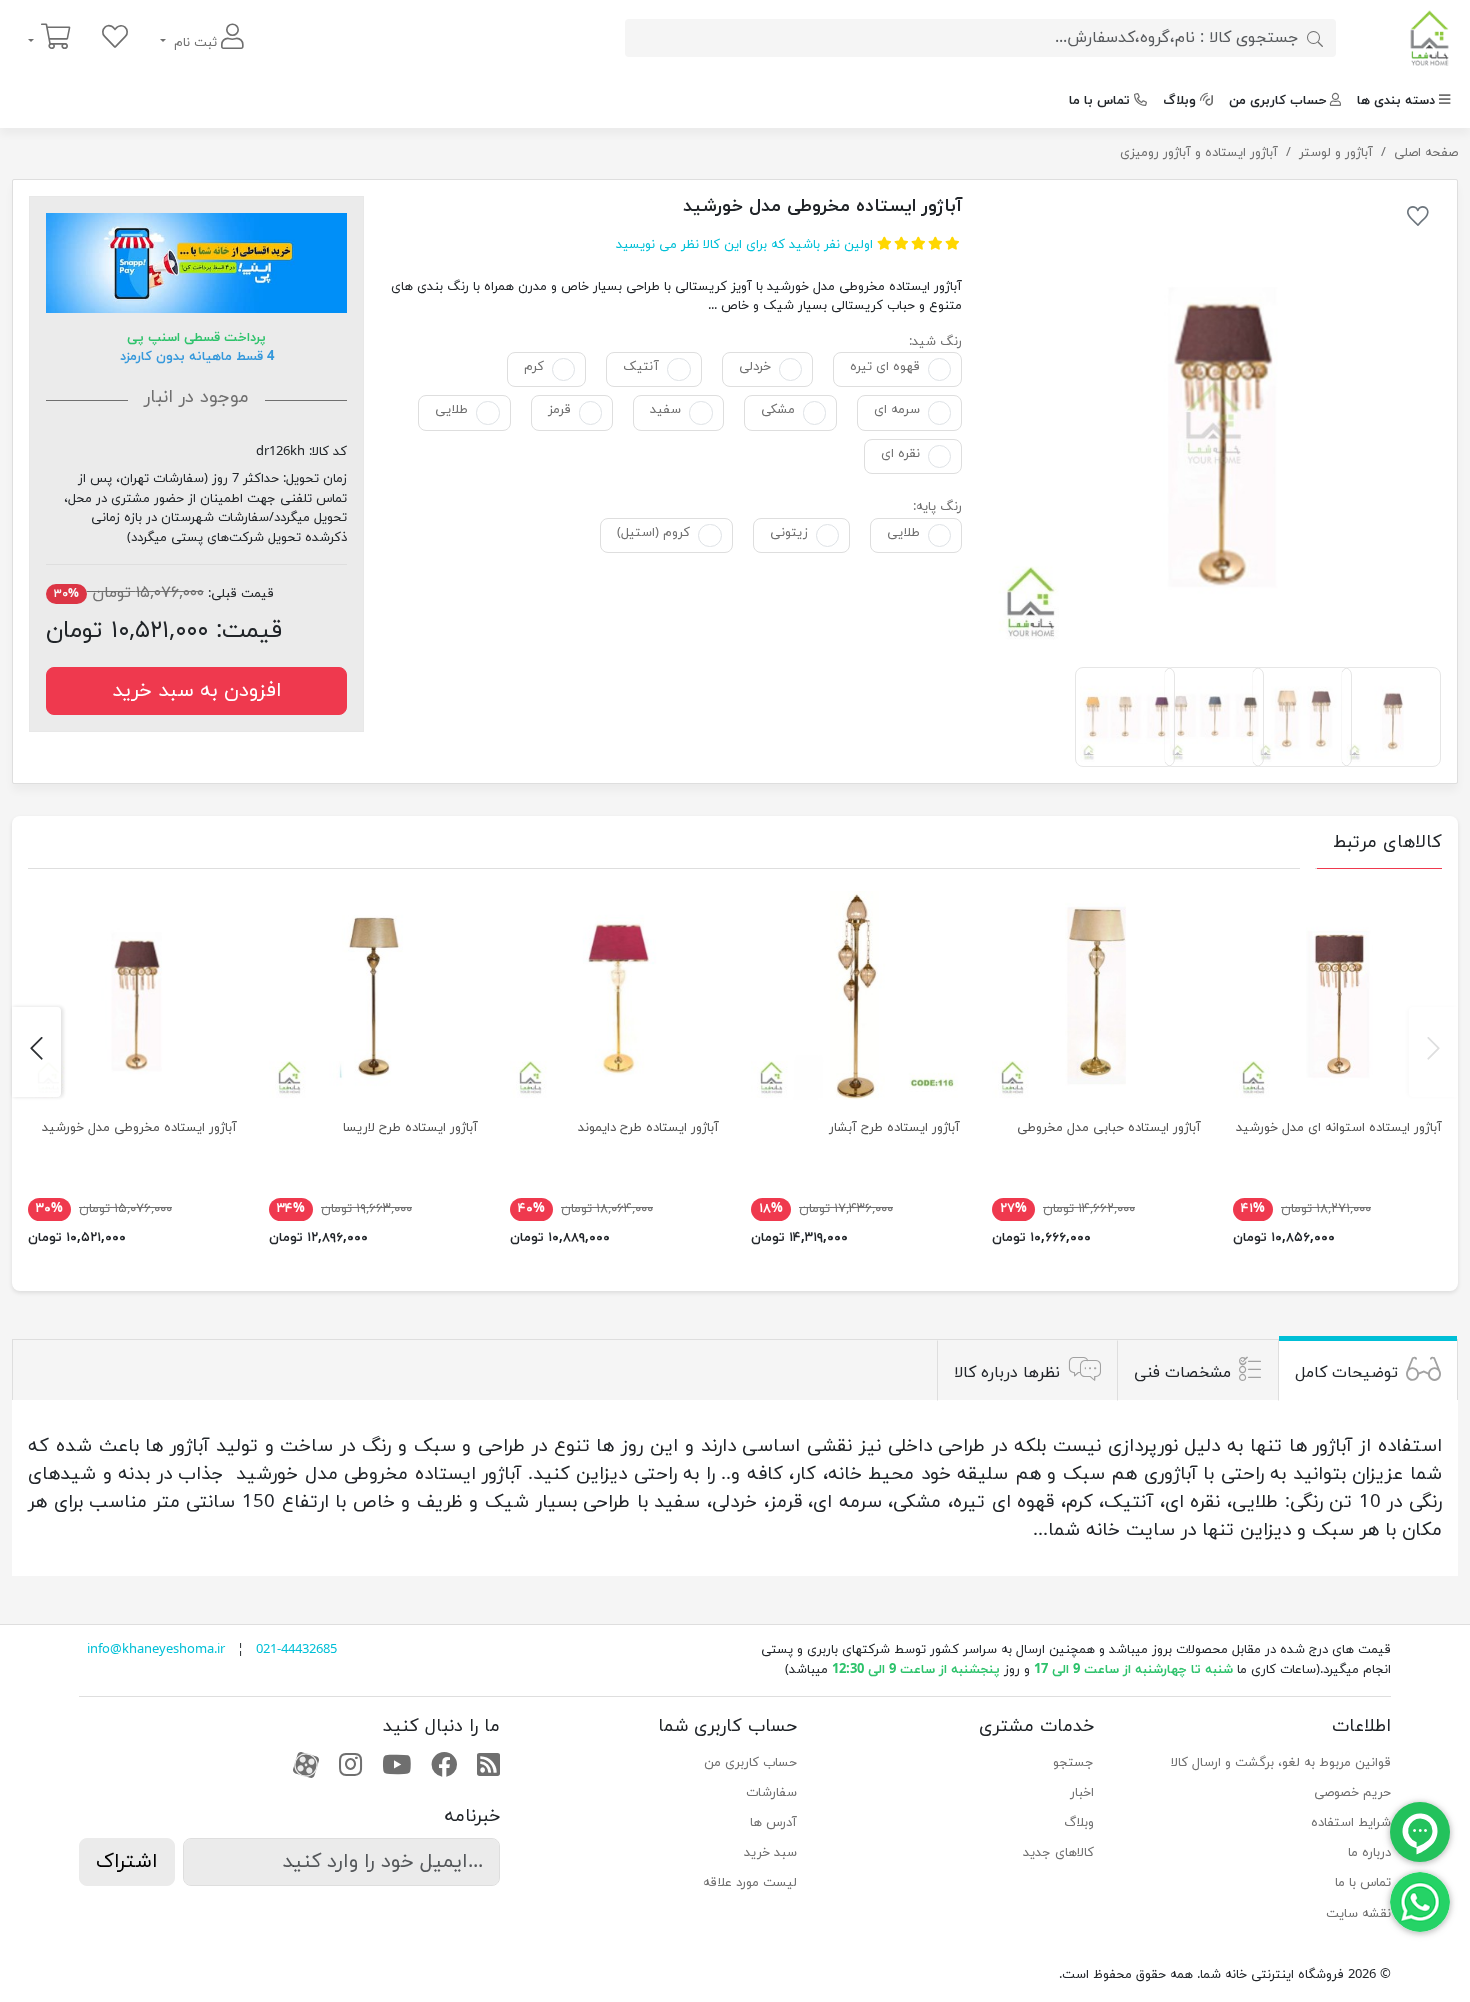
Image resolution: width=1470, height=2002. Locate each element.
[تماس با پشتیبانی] (1420, 1901)
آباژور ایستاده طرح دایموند (648, 1128)
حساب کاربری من (1277, 101)
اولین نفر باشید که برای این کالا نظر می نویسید (744, 245)
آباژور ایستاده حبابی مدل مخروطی (1109, 1128)
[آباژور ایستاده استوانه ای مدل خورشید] (1337, 995)
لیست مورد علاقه (750, 1883)
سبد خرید (770, 1853)
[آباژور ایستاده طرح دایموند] (614, 995)
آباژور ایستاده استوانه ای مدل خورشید (1339, 1128)
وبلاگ (1179, 101)
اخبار (1082, 1793)
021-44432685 (296, 1650)
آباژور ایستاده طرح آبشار (894, 1128)
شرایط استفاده (1351, 1823)
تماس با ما (1099, 101)
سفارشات (771, 1793)
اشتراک (127, 1862)
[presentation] (1433, 1052)
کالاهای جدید (1058, 1853)
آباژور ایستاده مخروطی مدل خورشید (139, 1128)
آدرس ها (773, 1823)
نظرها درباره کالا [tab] (1007, 1372)
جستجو (1073, 1763)
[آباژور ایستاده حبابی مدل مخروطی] (1096, 995)
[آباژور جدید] (855, 995)
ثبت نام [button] (195, 43)
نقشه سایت (1358, 1914)
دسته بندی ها (1396, 101)
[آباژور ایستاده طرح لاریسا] (373, 995)
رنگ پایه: (937, 507)
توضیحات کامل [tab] (1346, 1372)
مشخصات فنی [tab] (1182, 1372)
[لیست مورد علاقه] (115, 38)
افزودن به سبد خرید (197, 691)
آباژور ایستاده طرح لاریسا (410, 1128)
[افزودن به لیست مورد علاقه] (1418, 220)
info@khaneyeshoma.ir (156, 1650)
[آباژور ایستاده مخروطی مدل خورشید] (1213, 423)
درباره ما (1369, 1853)
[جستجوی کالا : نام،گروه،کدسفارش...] (1315, 38)
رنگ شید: (935, 342)
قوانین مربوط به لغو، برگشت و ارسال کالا (1281, 1763)
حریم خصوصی (1352, 1793)
